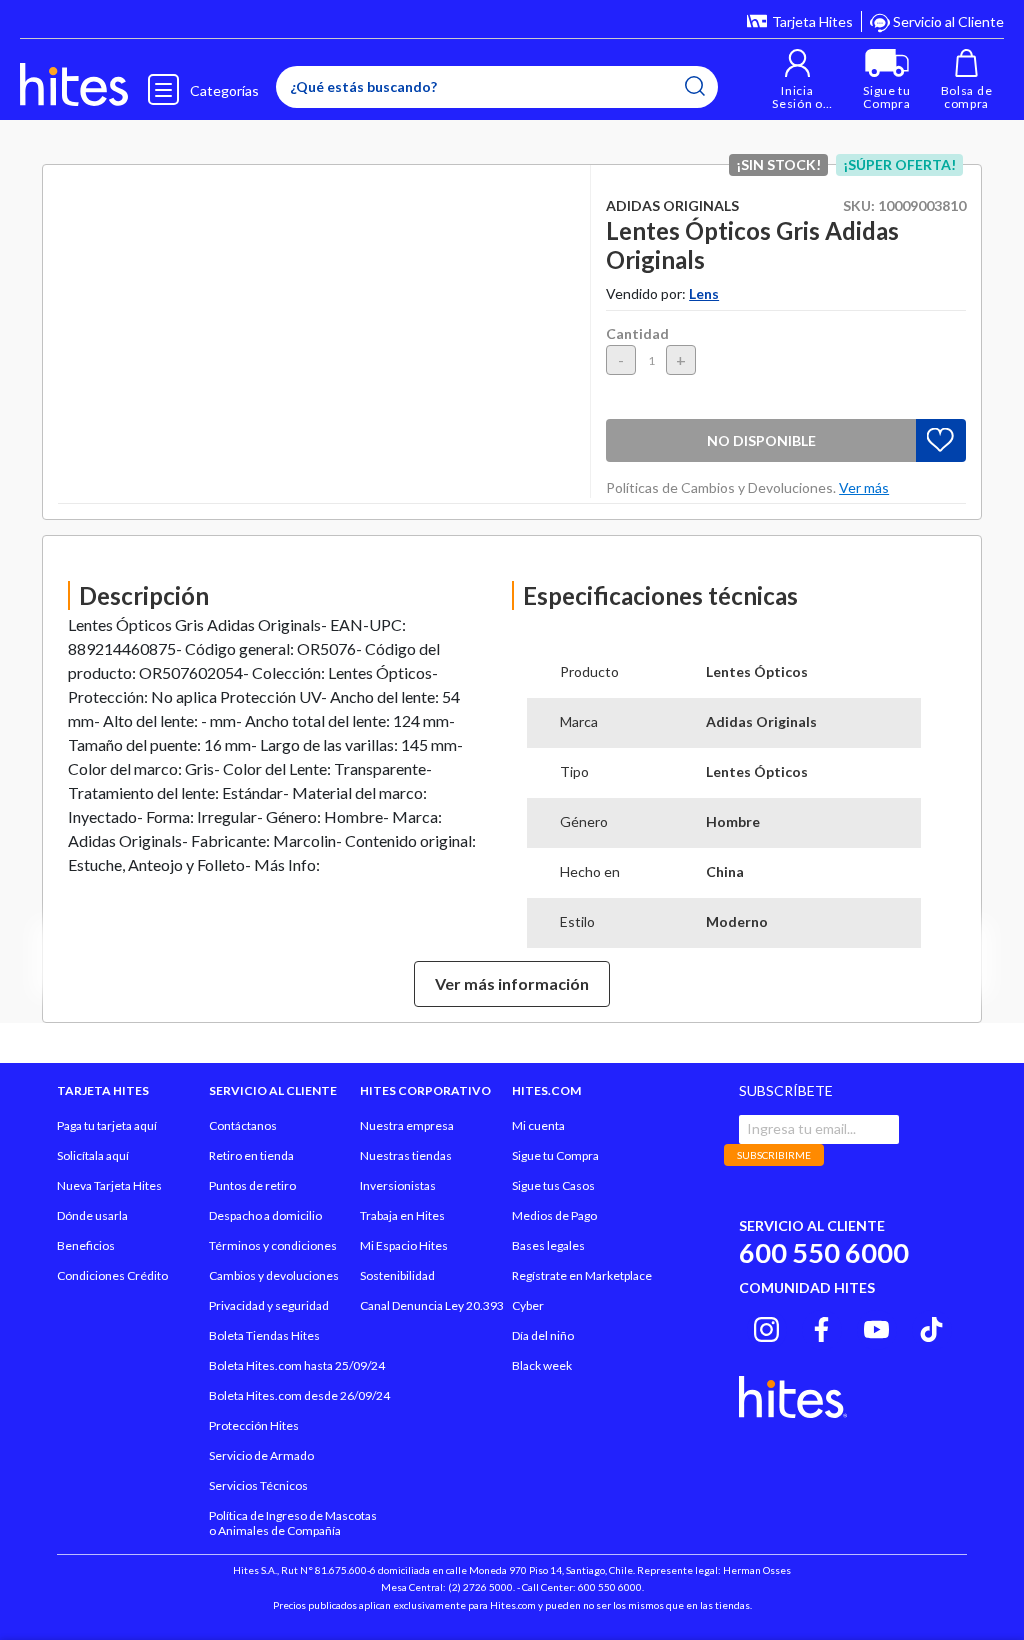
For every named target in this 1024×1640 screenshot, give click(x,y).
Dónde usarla (92, 1215)
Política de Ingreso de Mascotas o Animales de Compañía (293, 1523)
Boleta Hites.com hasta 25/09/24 (297, 1365)
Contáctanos (243, 1125)
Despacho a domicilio (265, 1215)
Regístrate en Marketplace (582, 1275)
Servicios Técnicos (258, 1485)
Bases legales (548, 1245)
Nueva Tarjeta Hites (109, 1185)
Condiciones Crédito (112, 1275)
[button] (797, 79)
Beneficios (86, 1245)
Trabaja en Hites (402, 1215)
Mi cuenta (538, 1125)
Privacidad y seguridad (269, 1305)
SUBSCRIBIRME (774, 1155)
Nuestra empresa (407, 1125)
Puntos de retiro (252, 1185)
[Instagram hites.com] (766, 1327)
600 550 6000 (824, 1252)
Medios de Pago (554, 1215)
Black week (542, 1365)
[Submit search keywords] (695, 86)
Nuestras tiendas (406, 1155)
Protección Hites (254, 1425)
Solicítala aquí (93, 1155)
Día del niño (543, 1335)
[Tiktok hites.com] (931, 1327)
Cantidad (637, 333)
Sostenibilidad (397, 1275)
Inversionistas (398, 1185)
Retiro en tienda (251, 1155)
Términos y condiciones (273, 1245)
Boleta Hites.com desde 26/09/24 (299, 1395)
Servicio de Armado (261, 1455)
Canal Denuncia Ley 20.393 (432, 1305)
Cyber (528, 1305)
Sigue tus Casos (553, 1185)
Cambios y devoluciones (274, 1275)
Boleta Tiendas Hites (264, 1335)
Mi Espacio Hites (404, 1245)
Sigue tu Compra (555, 1155)
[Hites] (74, 85)
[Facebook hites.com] (821, 1327)
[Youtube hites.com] (876, 1327)
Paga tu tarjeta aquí (107, 1125)
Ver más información (512, 983)
